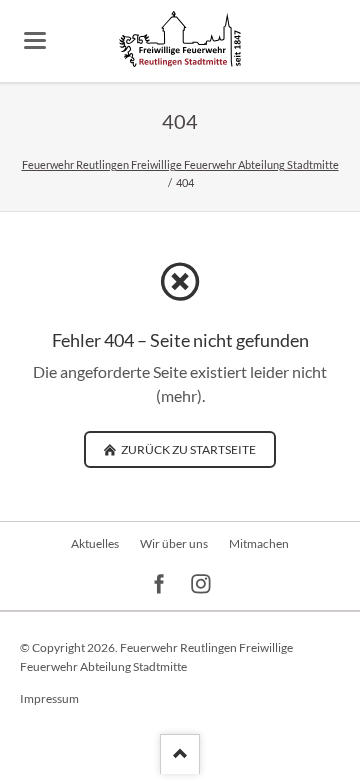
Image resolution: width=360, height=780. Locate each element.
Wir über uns (174, 543)
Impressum (49, 698)
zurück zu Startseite (187, 449)
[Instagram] (201, 584)
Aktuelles (95, 543)
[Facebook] (159, 584)
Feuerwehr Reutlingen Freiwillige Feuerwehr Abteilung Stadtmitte (180, 164)
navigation (35, 40)
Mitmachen (259, 543)
